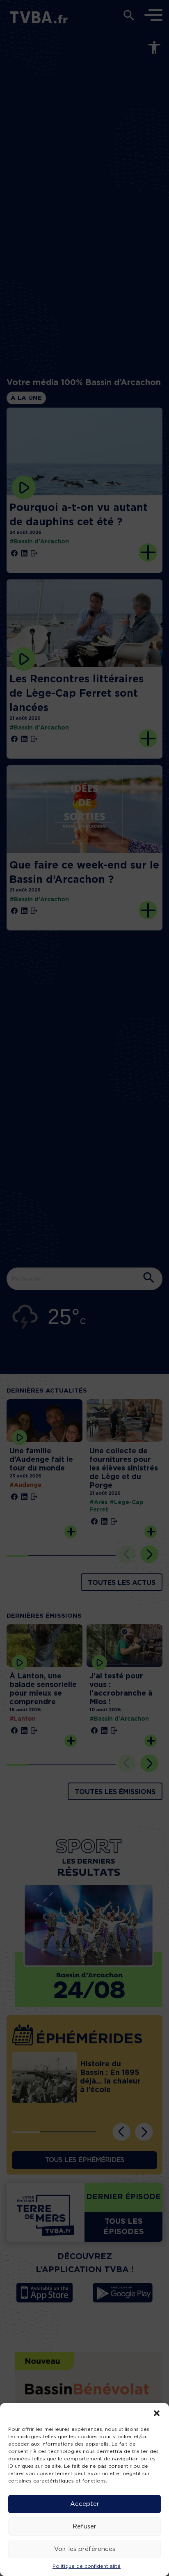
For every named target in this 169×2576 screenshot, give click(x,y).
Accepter (85, 2504)
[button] (157, 2413)
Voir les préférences (85, 2549)
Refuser (84, 2527)
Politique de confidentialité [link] (87, 2566)
